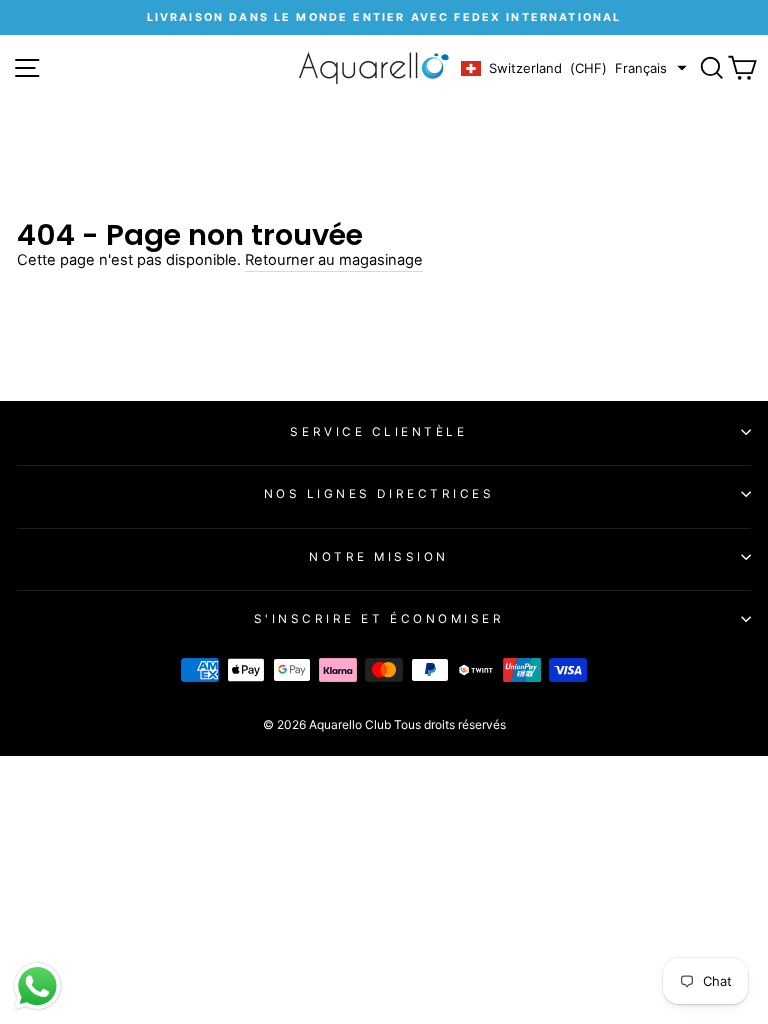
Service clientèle (378, 432)
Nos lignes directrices (379, 494)
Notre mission (379, 557)
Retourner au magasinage (334, 260)
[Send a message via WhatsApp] (37, 986)
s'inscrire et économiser (379, 619)
